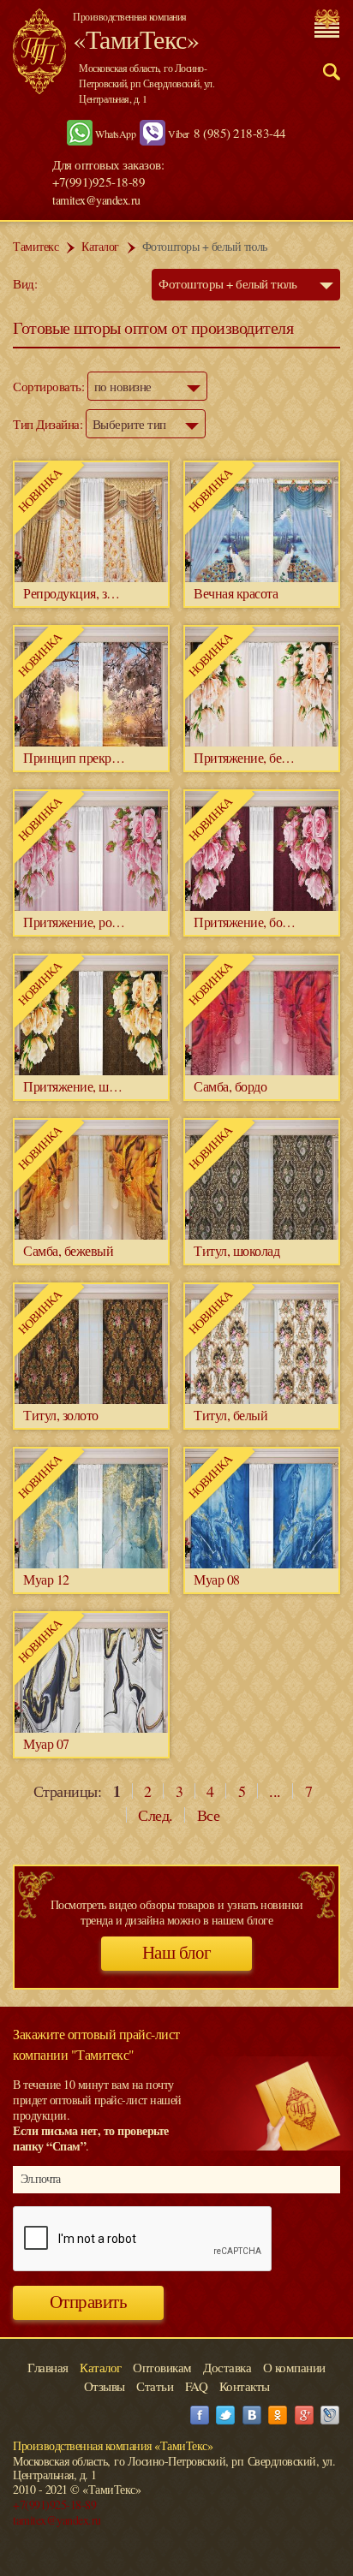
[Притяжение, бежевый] (262, 742)
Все (209, 1815)
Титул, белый (230, 1415)
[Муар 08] (262, 1564)
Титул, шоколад (236, 1250)
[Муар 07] (91, 1728)
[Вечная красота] (262, 577)
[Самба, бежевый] (91, 1235)
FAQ (197, 2386)
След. (156, 1815)
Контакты (245, 2386)
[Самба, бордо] (262, 1071)
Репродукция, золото (81, 593)
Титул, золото (61, 1415)
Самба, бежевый (68, 1250)
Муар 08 (217, 1579)
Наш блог (177, 1953)
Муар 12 (46, 1579)
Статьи (155, 2386)
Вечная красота (236, 593)
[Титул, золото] (91, 1399)
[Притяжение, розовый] (91, 906)
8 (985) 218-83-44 (240, 133)
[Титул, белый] (262, 1399)
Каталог (100, 246)
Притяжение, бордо (248, 922)
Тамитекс (36, 246)
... (275, 1791)
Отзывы (105, 2386)
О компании (294, 2367)
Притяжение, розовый (84, 922)
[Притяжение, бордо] (262, 906)
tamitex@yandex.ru (96, 200)
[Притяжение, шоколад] (91, 1071)
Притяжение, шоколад (84, 1086)
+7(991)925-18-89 (54, 2505)
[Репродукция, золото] (91, 577)
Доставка (227, 2367)
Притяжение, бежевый (256, 757)
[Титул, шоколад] (262, 1235)
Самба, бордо (230, 1086)
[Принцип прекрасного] (91, 742)
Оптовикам (162, 2367)
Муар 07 (46, 1743)
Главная (48, 2367)
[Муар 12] (91, 1564)
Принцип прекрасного (86, 757)
